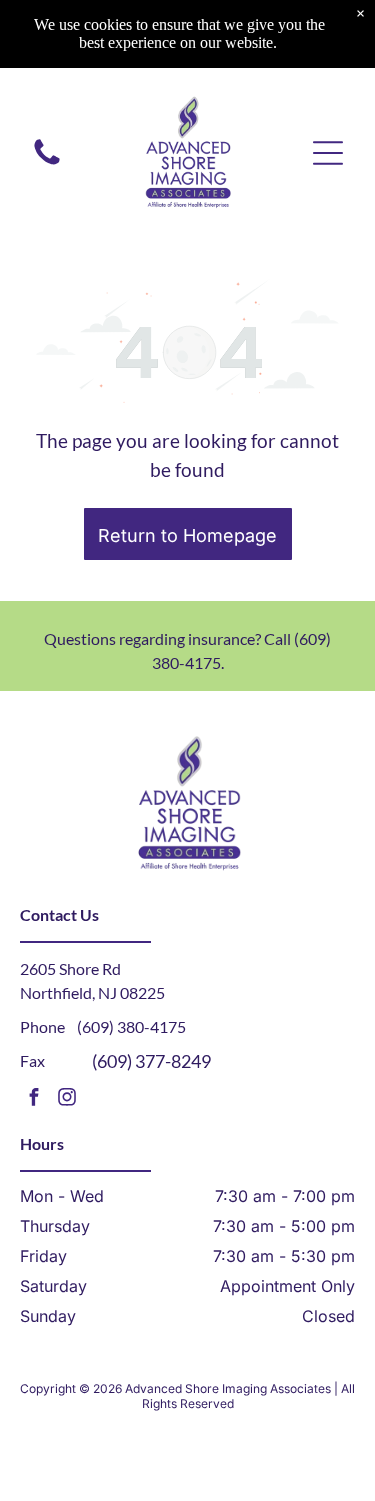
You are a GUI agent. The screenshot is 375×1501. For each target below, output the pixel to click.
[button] (328, 153)
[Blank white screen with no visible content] (47, 163)
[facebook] (34, 1099)
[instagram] (67, 1099)
